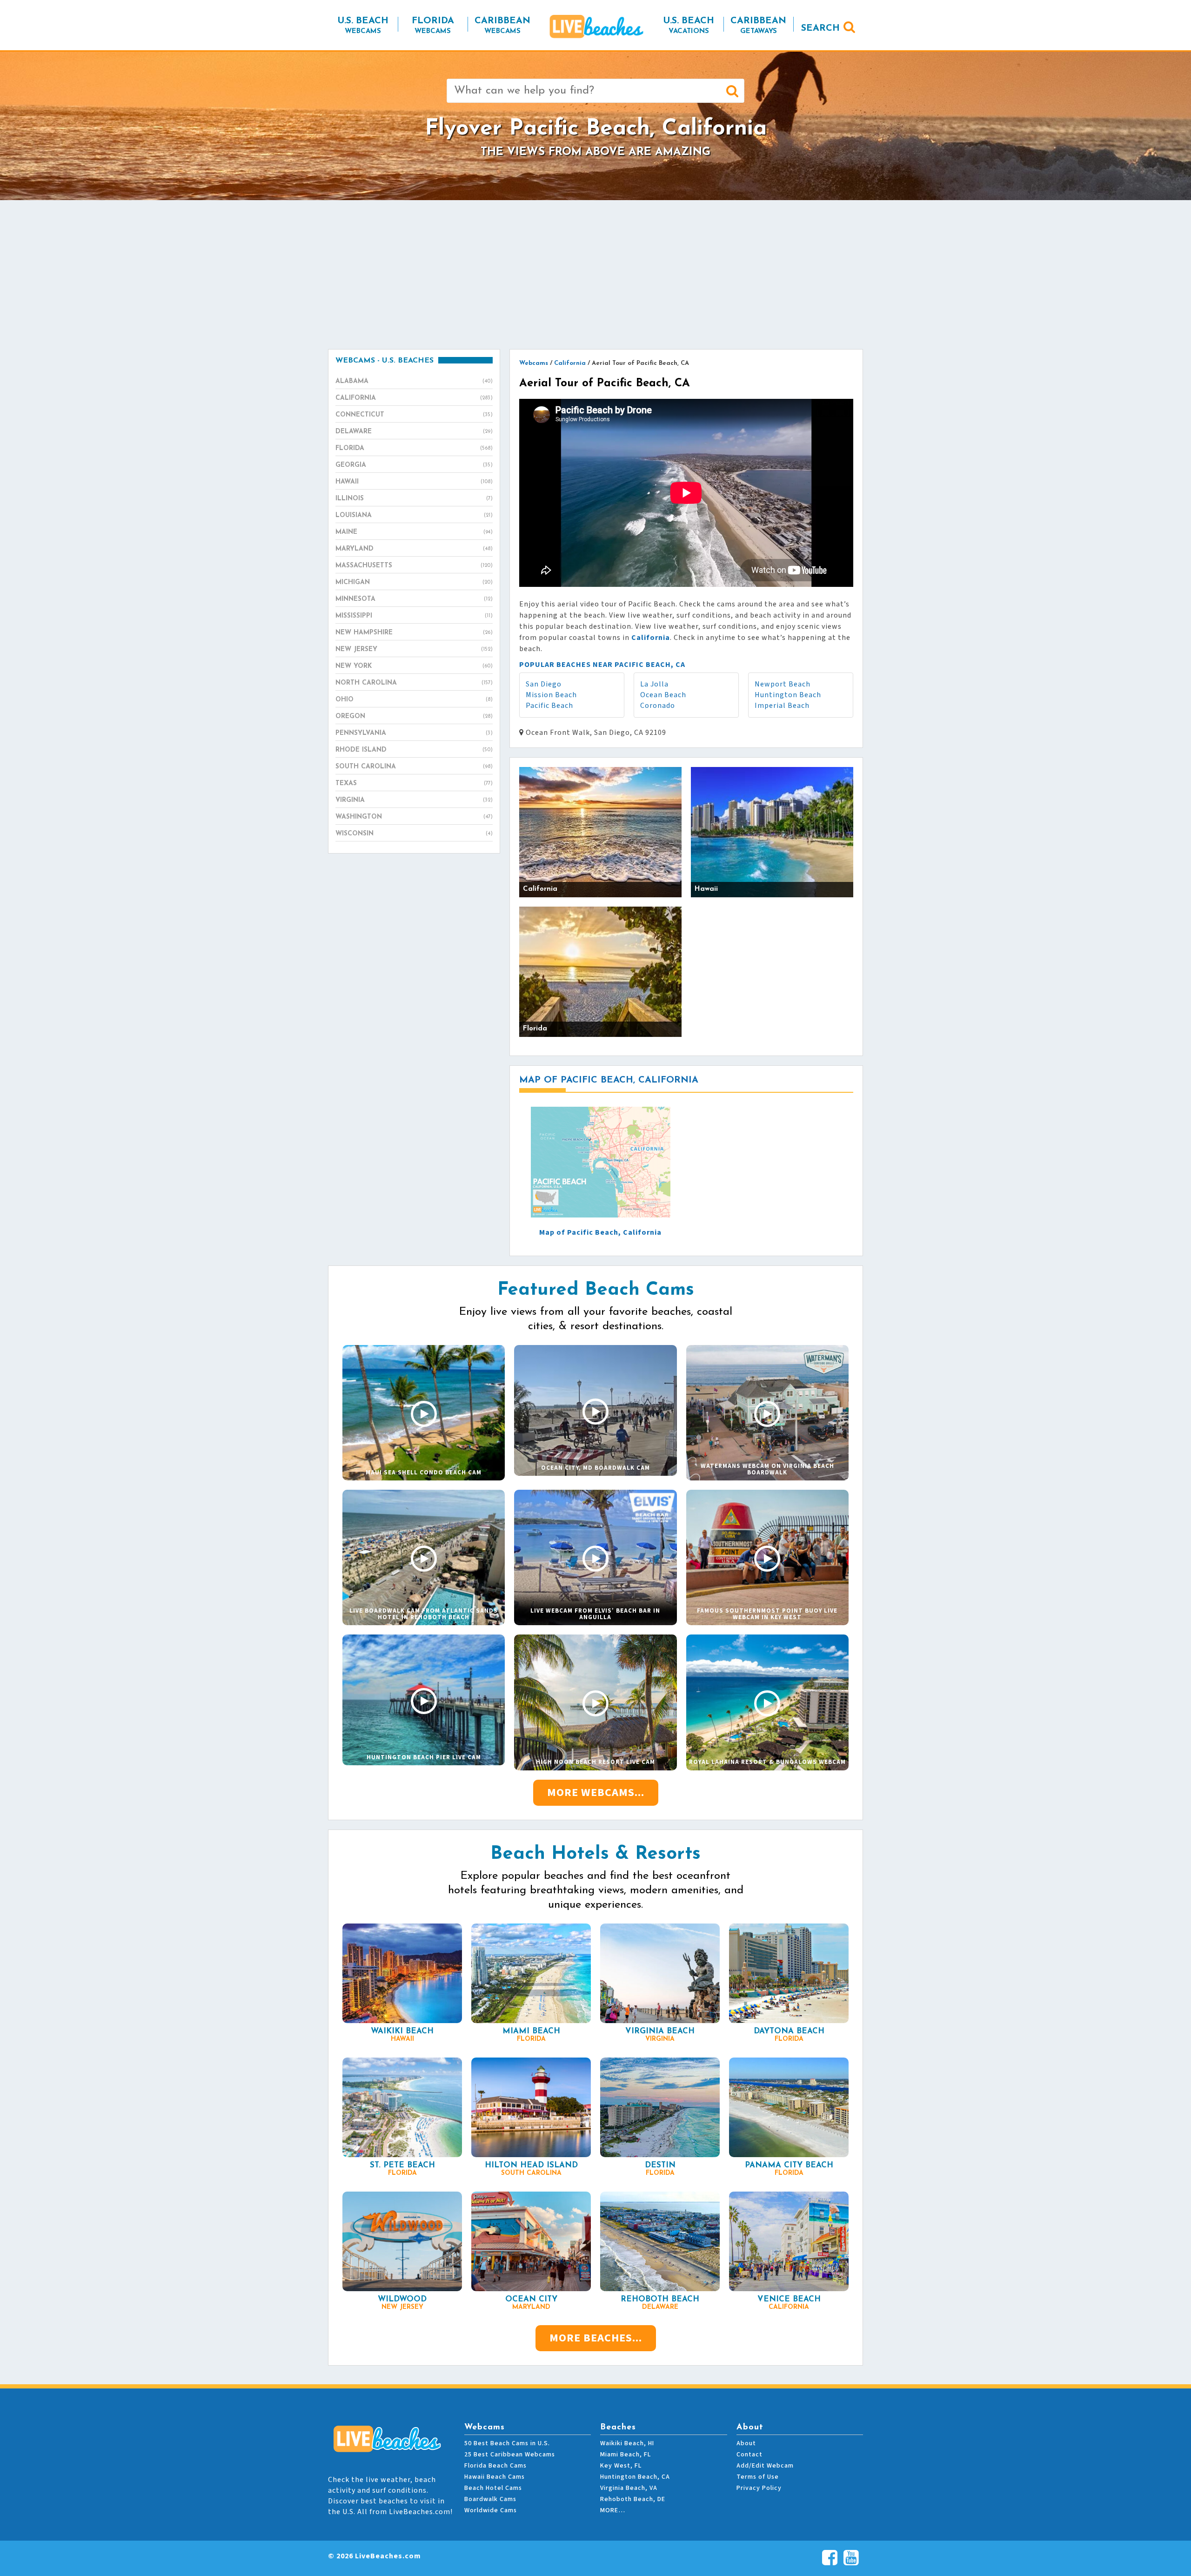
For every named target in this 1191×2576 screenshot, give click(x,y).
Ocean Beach (663, 695)
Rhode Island (414, 750)
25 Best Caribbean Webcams (510, 2455)
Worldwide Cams (491, 2510)
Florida (414, 448)
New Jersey (414, 649)
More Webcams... (596, 1792)
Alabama (414, 381)
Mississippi (414, 616)
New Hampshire (414, 633)
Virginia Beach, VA (629, 2488)
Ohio (414, 700)
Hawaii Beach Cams (495, 2477)
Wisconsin (414, 834)
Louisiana (414, 515)
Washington (414, 817)
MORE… (613, 2510)
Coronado (658, 706)
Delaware (414, 432)
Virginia (414, 800)
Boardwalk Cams (490, 2499)
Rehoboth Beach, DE (633, 2499)
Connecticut (414, 415)
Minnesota (414, 599)
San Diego (544, 684)
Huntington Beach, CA (635, 2477)
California (414, 398)
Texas (414, 784)
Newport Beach (783, 684)
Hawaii (414, 482)
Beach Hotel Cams (493, 2488)
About (746, 2443)
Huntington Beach (788, 695)
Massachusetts (414, 566)
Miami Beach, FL (626, 2455)
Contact (749, 2455)
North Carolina (414, 683)
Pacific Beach (549, 706)
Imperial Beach (782, 706)
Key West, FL (621, 2466)
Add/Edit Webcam (765, 2466)
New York (414, 666)
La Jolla (654, 684)
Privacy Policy (759, 2488)
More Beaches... (596, 2338)
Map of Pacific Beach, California (600, 1232)
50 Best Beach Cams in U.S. (507, 2443)
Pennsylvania (414, 733)
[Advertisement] (595, 275)
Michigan (414, 582)
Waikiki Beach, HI (627, 2443)
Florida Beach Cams (495, 2466)
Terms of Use (758, 2477)
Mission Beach (551, 695)
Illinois (414, 499)
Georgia (414, 465)
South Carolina (414, 767)
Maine (414, 532)
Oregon (414, 716)
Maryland (414, 549)
